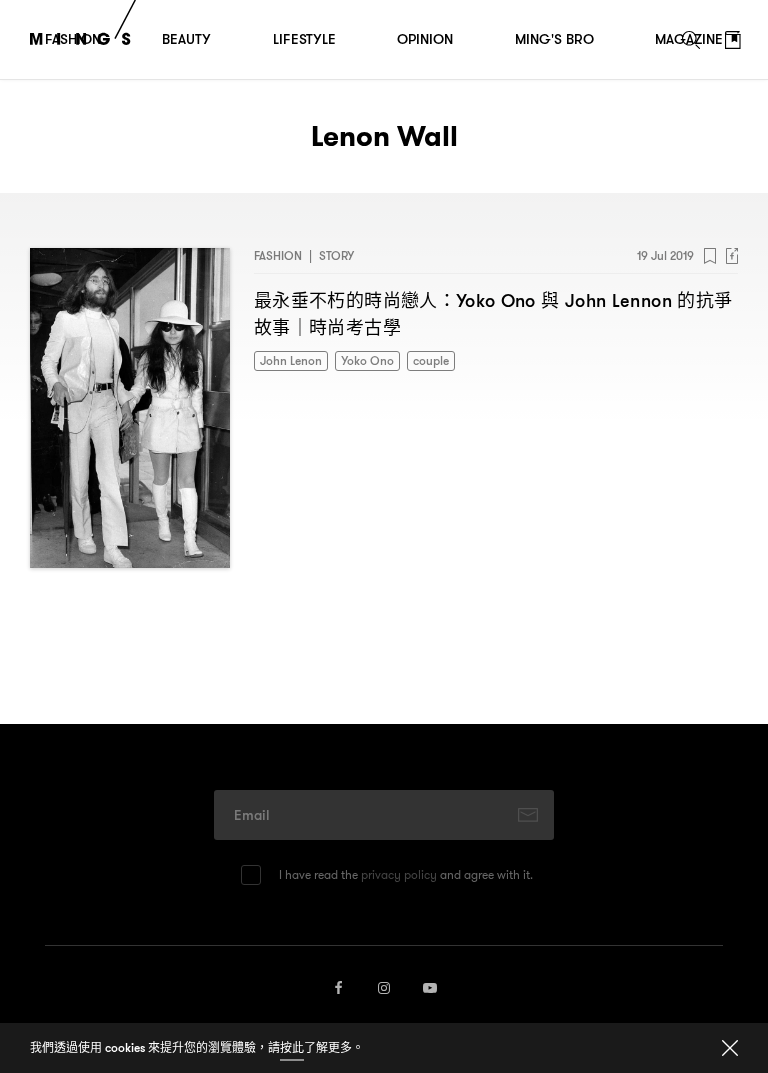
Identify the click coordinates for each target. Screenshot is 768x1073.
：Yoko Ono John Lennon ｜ (493, 314)
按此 (292, 1047)
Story (336, 255)
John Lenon (291, 360)
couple (431, 360)
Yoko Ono (367, 360)
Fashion (278, 255)
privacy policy (399, 874)
